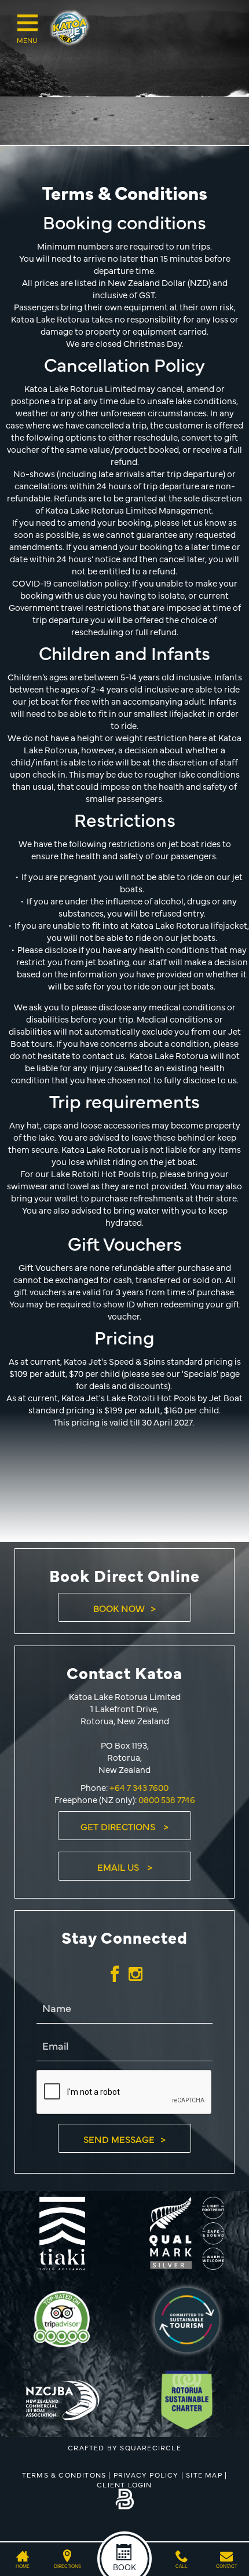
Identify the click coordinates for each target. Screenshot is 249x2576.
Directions (67, 2566)
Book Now (119, 1608)
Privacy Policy (146, 2475)
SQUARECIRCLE (150, 2447)
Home (23, 2566)
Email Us (119, 1867)
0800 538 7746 (167, 1799)
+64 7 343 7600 (138, 1787)
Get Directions (119, 1826)
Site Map (204, 2475)
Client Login (124, 2485)
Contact (226, 2566)
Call (182, 2566)
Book (124, 2567)
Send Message (119, 2139)
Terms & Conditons (64, 2475)
